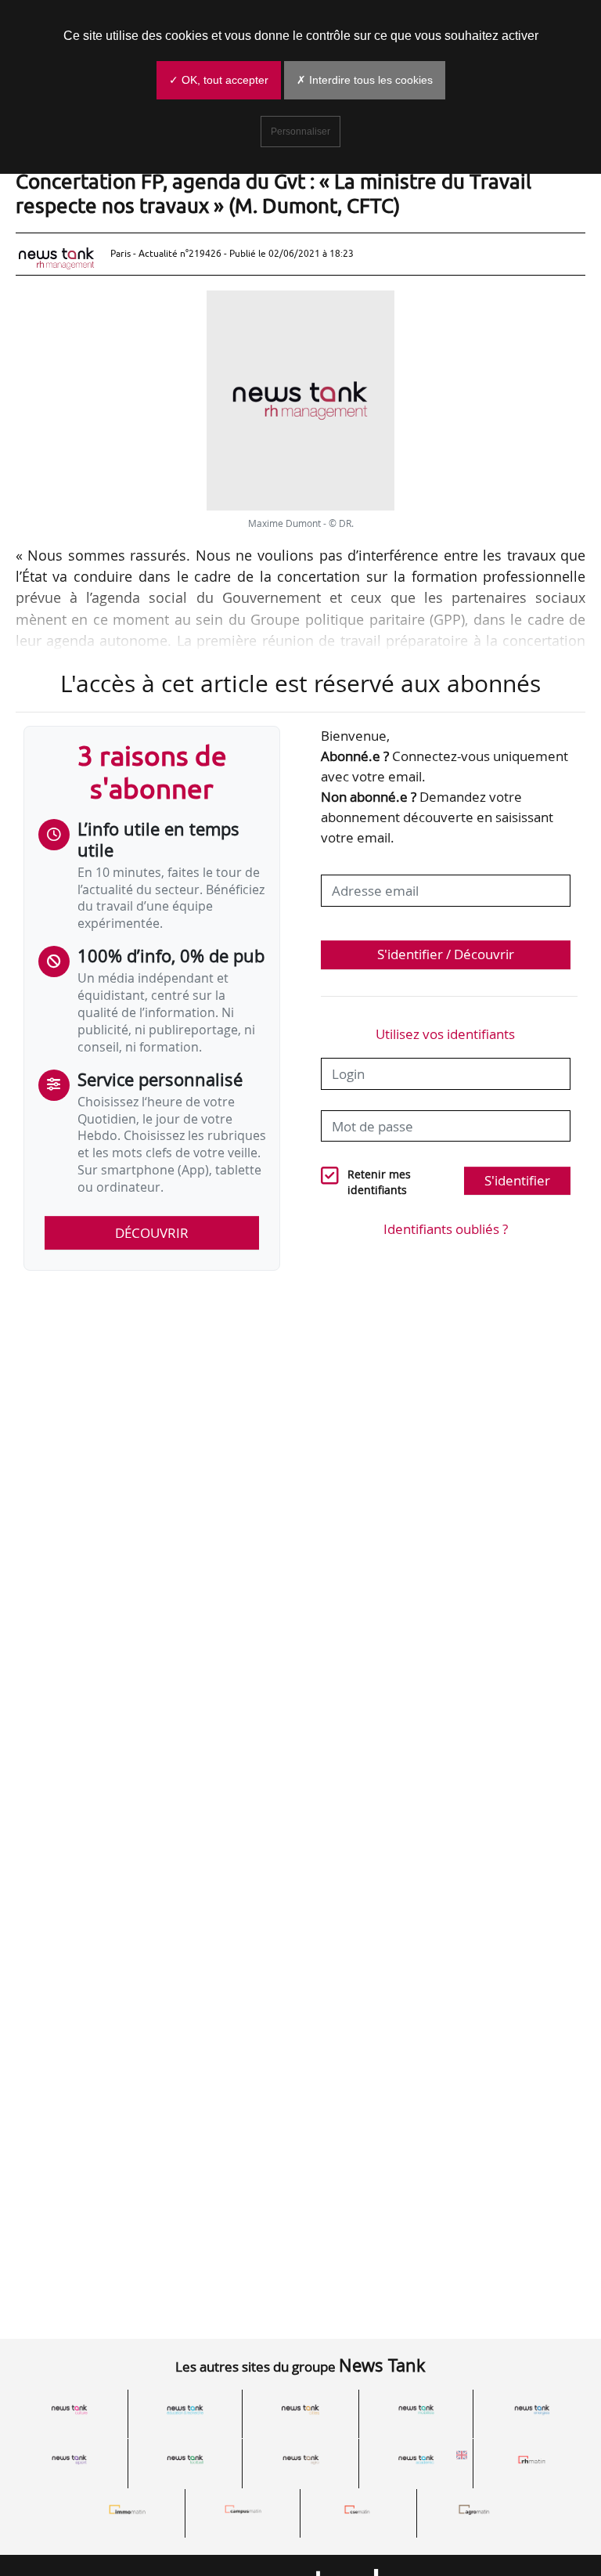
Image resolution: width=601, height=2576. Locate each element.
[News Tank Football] (185, 2459)
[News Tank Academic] (416, 2459)
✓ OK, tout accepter (219, 80)
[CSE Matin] (358, 2509)
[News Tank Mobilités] (416, 2410)
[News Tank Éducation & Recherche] (185, 2410)
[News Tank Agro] (300, 2459)
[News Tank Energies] (531, 2410)
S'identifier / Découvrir (446, 954)
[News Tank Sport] (70, 2459)
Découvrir (152, 1233)
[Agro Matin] (474, 2509)
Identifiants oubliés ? (446, 1229)
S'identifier (517, 1180)
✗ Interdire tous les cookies (365, 80)
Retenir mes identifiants (379, 1183)
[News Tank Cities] (300, 2410)
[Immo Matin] (128, 2509)
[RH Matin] (531, 2459)
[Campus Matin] (243, 2509)
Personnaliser (300, 132)
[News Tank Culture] (70, 2410)
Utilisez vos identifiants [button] (445, 1034)
